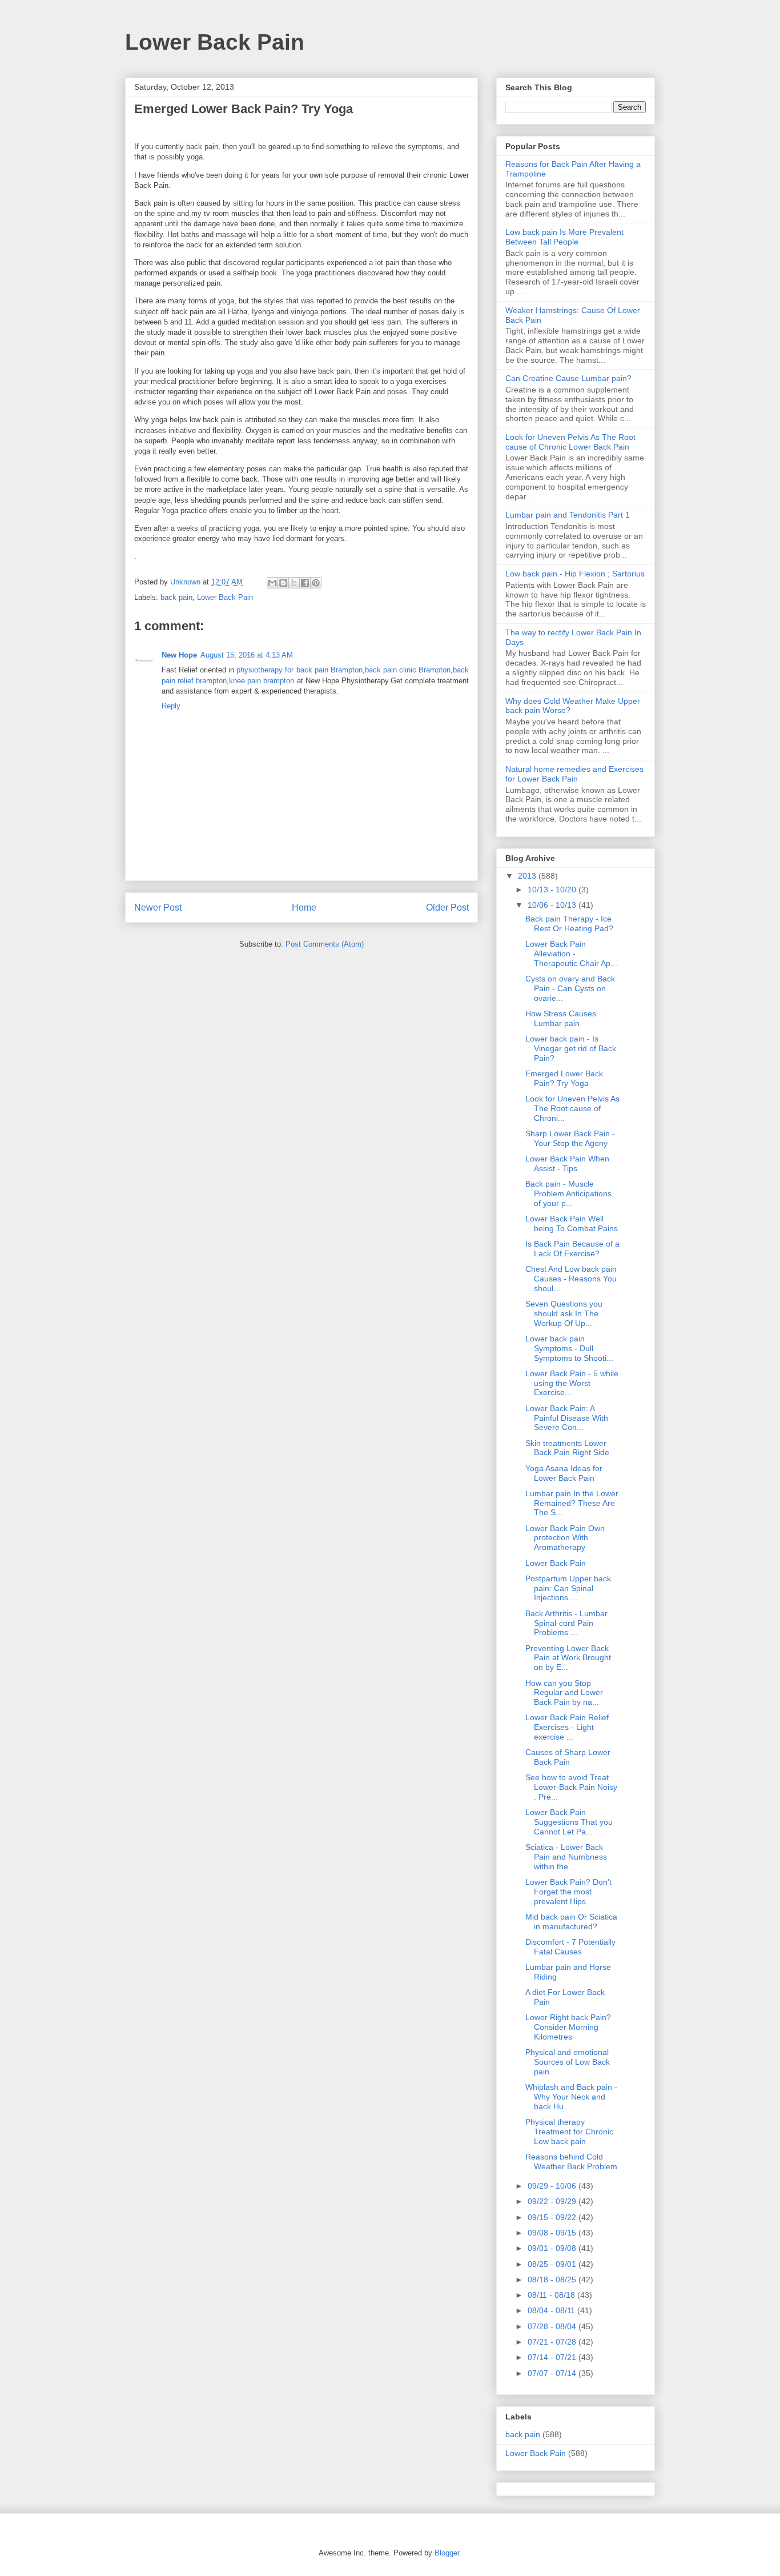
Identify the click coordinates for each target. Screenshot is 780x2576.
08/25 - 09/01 (553, 2264)
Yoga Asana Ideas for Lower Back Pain (564, 1473)
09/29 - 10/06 (553, 2186)
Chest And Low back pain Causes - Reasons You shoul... (571, 1279)
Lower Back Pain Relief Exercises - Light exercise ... (567, 1727)
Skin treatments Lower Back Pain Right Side (567, 1448)
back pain (176, 597)
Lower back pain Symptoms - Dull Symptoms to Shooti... (569, 1348)
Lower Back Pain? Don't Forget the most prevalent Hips (568, 1892)
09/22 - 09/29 (553, 2201)
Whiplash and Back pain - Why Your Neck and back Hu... (571, 2097)
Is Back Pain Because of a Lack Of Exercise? (572, 1249)
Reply (171, 706)
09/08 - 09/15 (553, 2233)
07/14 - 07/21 (553, 2357)
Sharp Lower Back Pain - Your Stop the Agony (570, 1138)
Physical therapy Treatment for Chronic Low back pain (569, 2132)
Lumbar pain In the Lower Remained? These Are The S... (572, 1503)
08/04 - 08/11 (552, 2310)
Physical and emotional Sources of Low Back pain (568, 2062)
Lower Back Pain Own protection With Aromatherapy (565, 1538)
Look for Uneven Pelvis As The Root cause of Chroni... (572, 1108)
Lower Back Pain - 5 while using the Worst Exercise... (572, 1383)
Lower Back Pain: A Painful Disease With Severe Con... (567, 1418)
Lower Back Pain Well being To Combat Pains (572, 1223)
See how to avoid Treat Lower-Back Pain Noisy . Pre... (571, 1787)
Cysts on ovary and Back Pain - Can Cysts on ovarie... (570, 988)
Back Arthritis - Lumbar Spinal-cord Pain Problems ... (566, 1623)
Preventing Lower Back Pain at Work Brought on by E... (568, 1658)
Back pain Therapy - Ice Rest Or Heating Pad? (569, 924)
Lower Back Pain (215, 42)
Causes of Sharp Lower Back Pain (568, 1757)
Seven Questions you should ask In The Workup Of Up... (564, 1313)
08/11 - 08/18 (552, 2295)
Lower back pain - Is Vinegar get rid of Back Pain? (571, 1048)
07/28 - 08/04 (553, 2326)
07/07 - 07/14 (553, 2373)
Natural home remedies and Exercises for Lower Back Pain (574, 774)
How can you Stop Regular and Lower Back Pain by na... (564, 1693)
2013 (528, 876)
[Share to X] (294, 583)
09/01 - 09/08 (553, 2248)
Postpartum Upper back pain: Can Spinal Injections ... (568, 1588)
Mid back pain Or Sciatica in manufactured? (571, 1922)
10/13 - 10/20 (553, 890)
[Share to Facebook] (305, 583)
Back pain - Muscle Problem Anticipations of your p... (568, 1193)
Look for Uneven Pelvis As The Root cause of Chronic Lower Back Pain (570, 442)
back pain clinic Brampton (408, 670)
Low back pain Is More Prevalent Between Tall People (564, 237)
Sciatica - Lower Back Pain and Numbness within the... (566, 1857)
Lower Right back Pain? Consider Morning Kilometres (568, 2027)
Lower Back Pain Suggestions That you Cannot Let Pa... (569, 1822)
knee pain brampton (262, 681)
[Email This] (272, 583)
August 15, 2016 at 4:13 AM (247, 655)
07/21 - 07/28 (553, 2342)
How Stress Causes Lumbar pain (561, 1018)
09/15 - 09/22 (553, 2217)
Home (304, 908)
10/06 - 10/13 (553, 905)
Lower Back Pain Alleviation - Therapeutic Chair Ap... (571, 954)
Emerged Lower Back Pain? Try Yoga (564, 1078)
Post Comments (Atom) (325, 944)
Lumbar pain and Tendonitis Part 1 (568, 515)
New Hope (179, 655)
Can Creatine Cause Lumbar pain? (568, 378)
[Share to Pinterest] (316, 583)
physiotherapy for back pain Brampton (299, 670)
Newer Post (158, 908)
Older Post (447, 908)
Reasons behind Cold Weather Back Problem (571, 2162)
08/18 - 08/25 (553, 2279)
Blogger (447, 2553)
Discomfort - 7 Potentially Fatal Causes (570, 1947)
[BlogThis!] (283, 583)
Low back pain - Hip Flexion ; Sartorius (575, 574)
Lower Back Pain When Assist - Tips (567, 1163)
